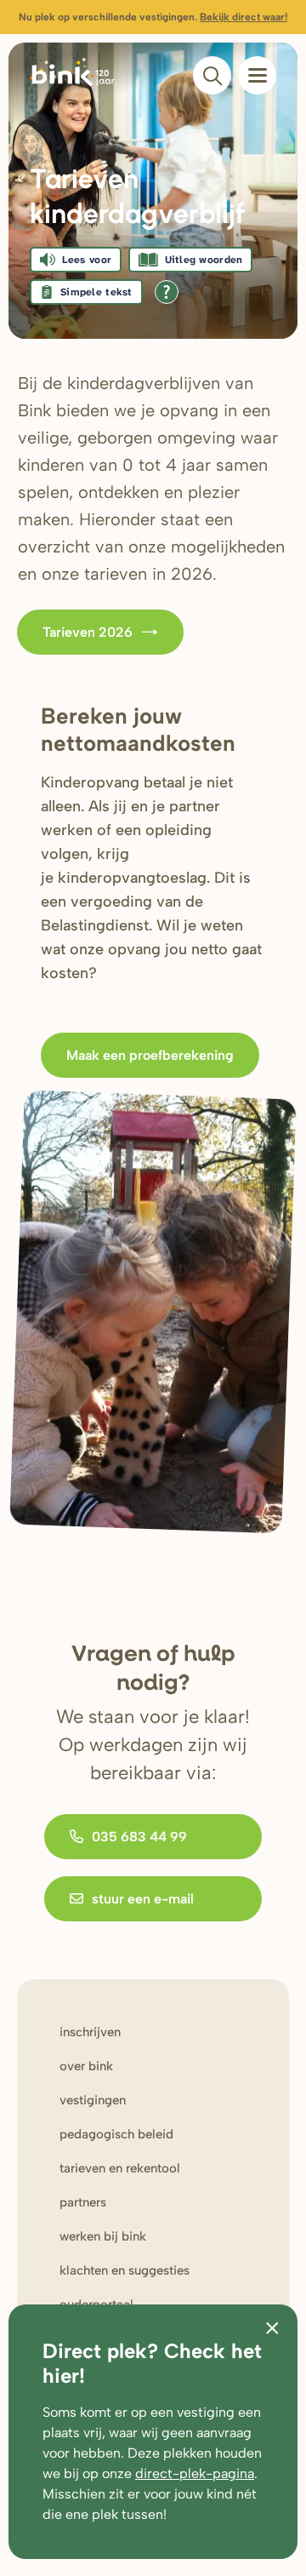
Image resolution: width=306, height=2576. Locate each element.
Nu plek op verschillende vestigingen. (153, 17)
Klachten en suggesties (125, 2270)
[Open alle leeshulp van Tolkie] (167, 292)
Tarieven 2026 (88, 632)
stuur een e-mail (143, 1899)
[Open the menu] (257, 75)
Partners (83, 2202)
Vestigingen (93, 2100)
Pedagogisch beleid (116, 2134)
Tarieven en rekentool (120, 2168)
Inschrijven (90, 2032)
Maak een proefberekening (150, 1055)
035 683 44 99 (139, 1837)
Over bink (86, 2066)
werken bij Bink (103, 2236)
